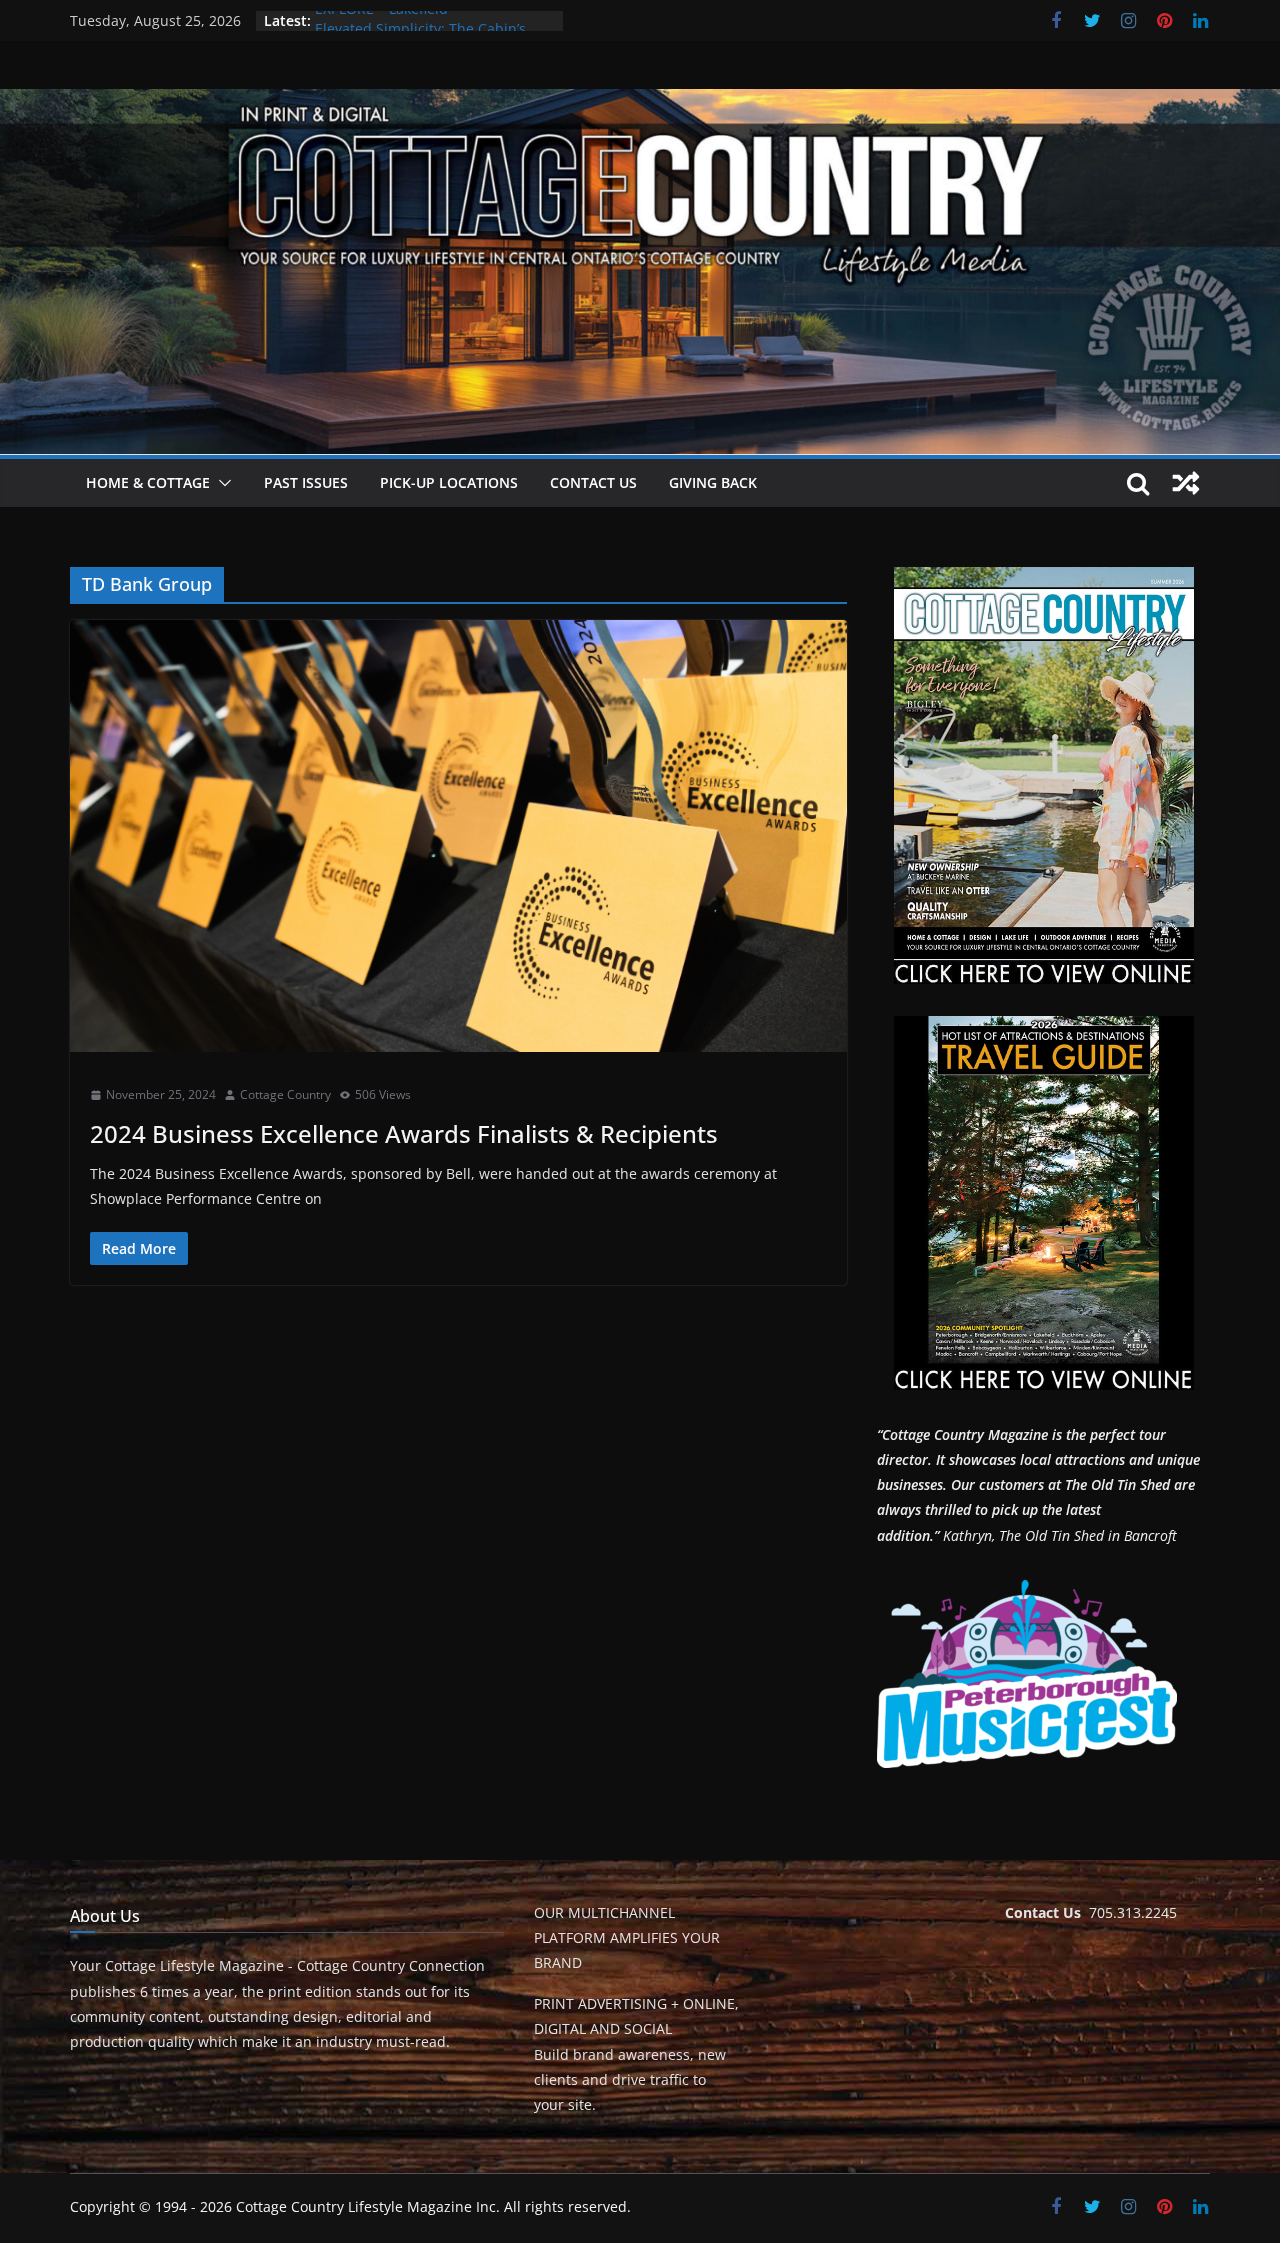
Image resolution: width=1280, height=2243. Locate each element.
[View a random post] (1186, 483)
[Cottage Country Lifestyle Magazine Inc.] (640, 103)
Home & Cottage (148, 482)
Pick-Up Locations (449, 482)
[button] (221, 483)
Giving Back (713, 482)
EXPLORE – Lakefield (381, 20)
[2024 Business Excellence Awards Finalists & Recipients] (458, 836)
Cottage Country (285, 1094)
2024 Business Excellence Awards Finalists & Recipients (404, 1133)
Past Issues (306, 482)
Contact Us (593, 482)
